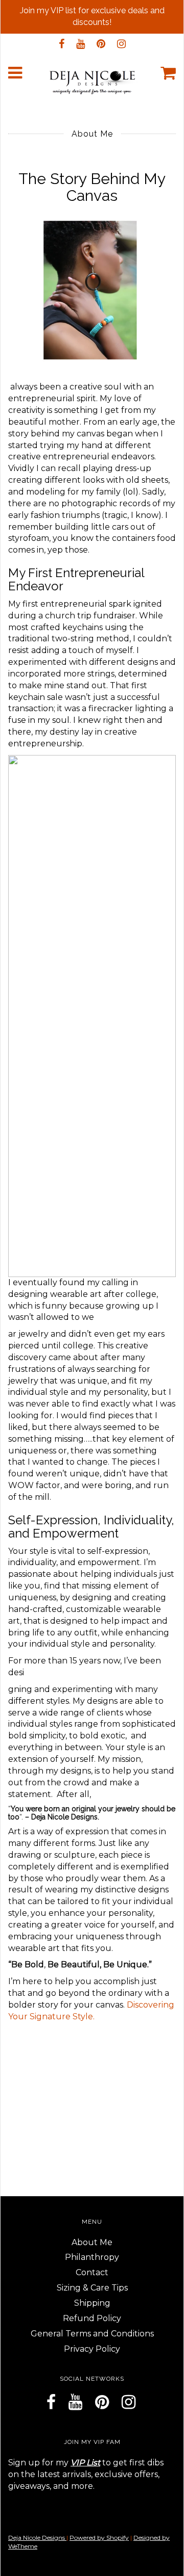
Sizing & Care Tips (92, 2288)
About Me (92, 2242)
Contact (92, 2272)
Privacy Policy (92, 2349)
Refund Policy (92, 2318)
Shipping (92, 2303)
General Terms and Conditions (92, 2334)
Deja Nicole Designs (37, 2538)
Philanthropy (92, 2257)
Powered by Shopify (99, 2538)
